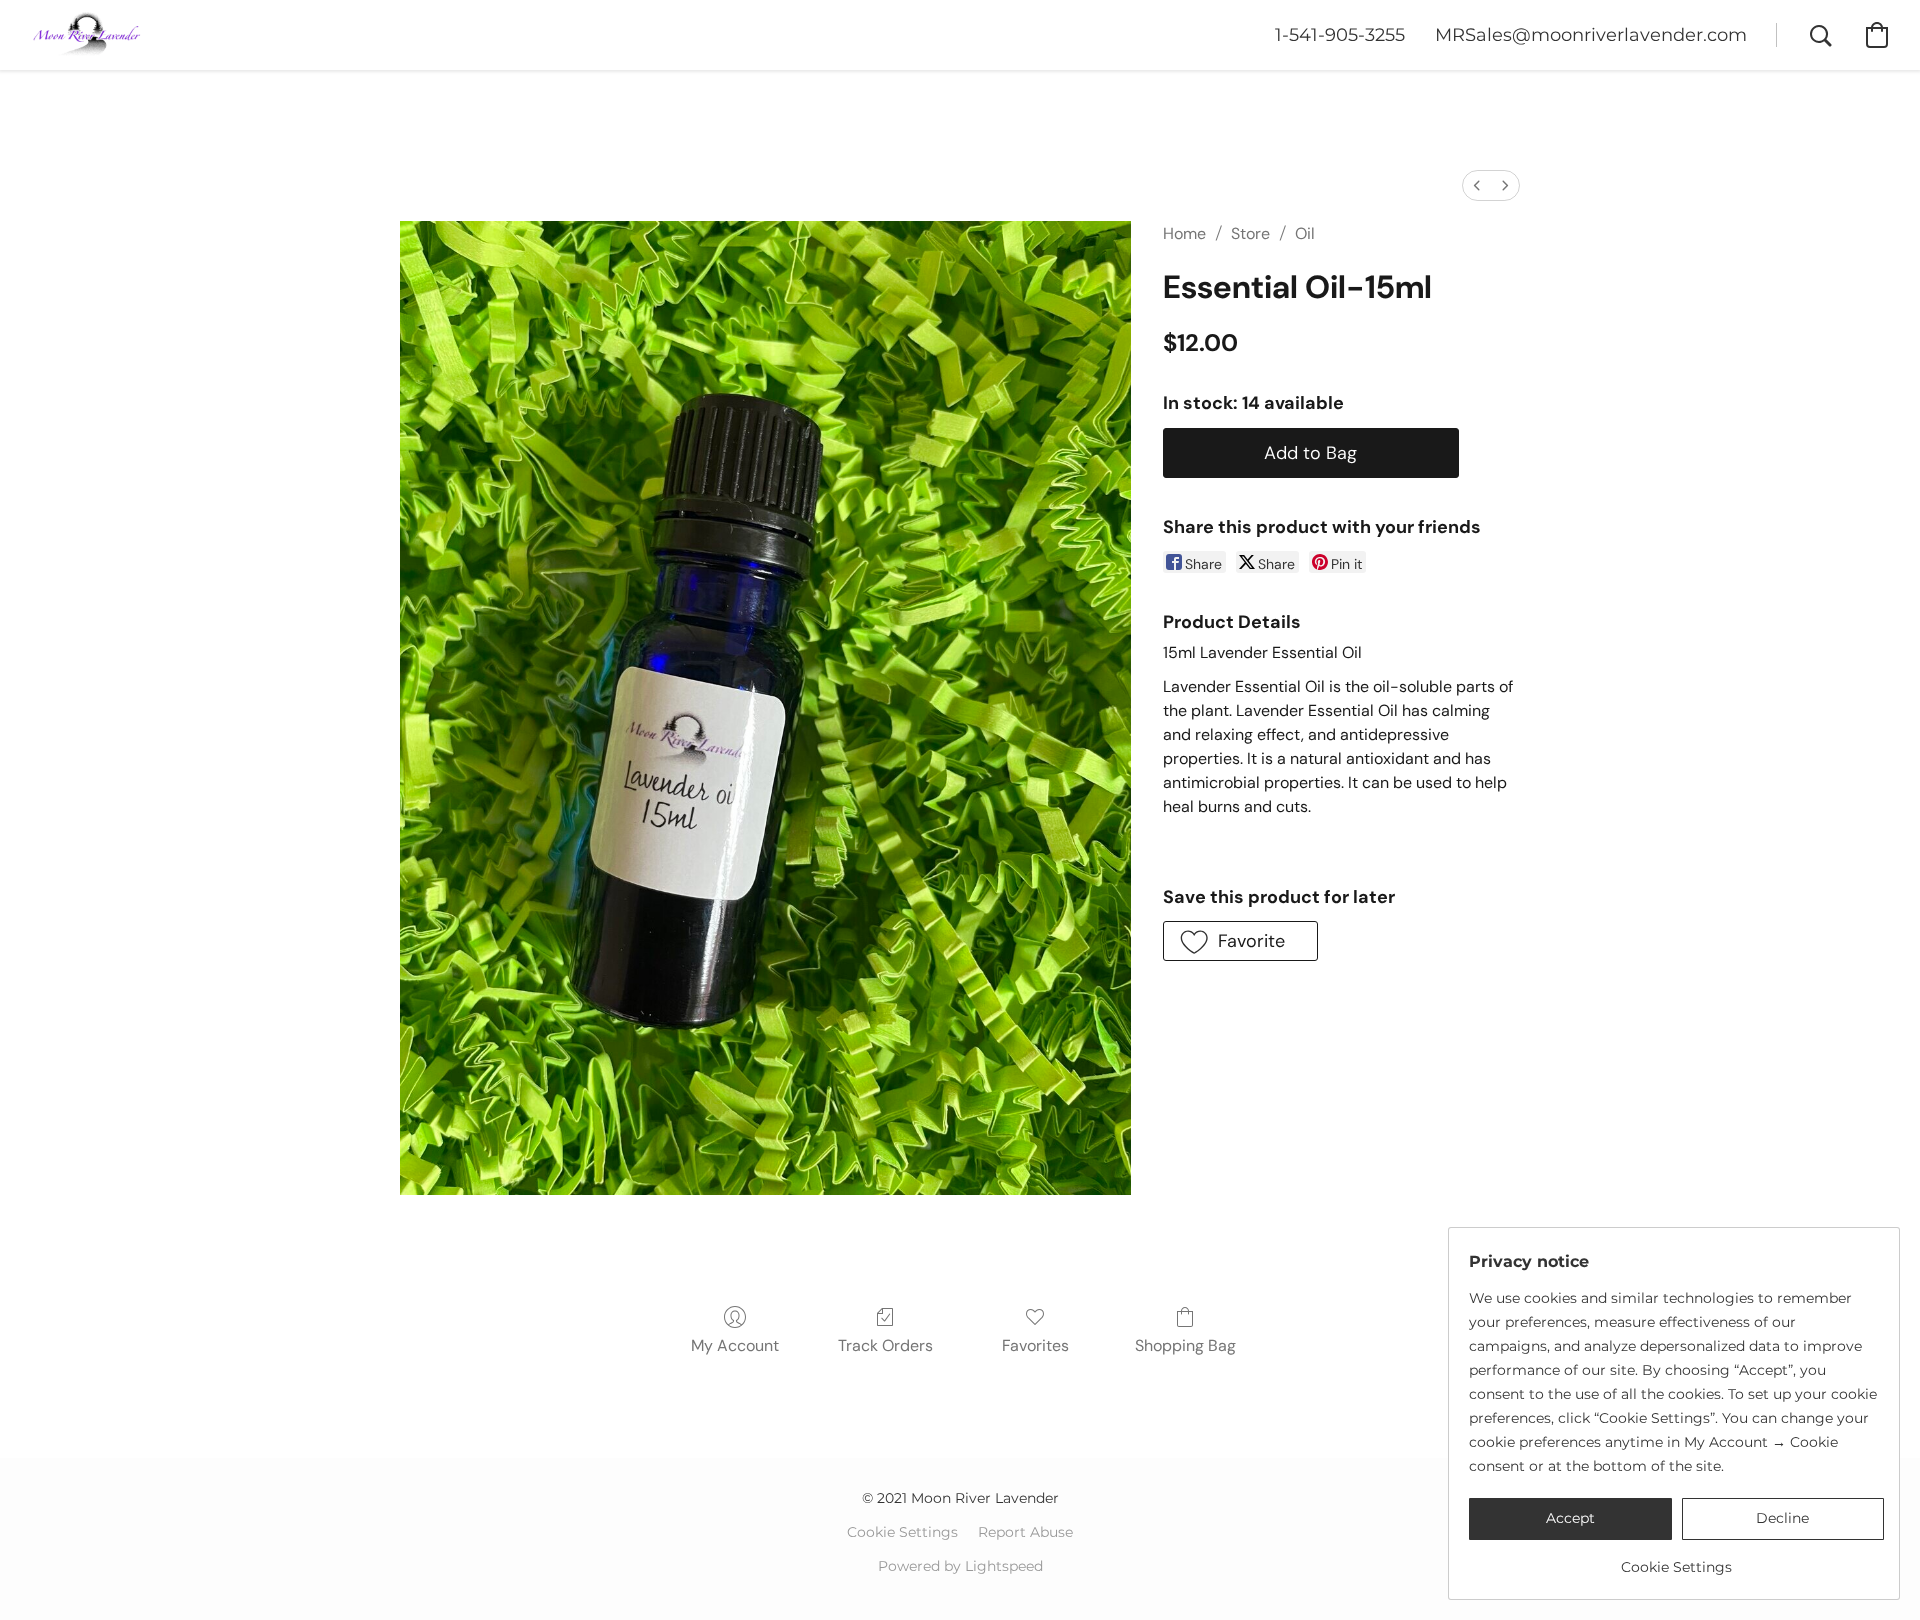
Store (1250, 233)
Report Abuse (1025, 1532)
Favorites (1035, 1345)
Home (1184, 233)
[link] (1676, 1559)
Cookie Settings (902, 1532)
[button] (87, 35)
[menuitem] (1477, 185)
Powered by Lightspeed (960, 1566)
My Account (735, 1345)
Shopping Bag (1185, 1345)
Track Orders (885, 1345)
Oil (1305, 233)
